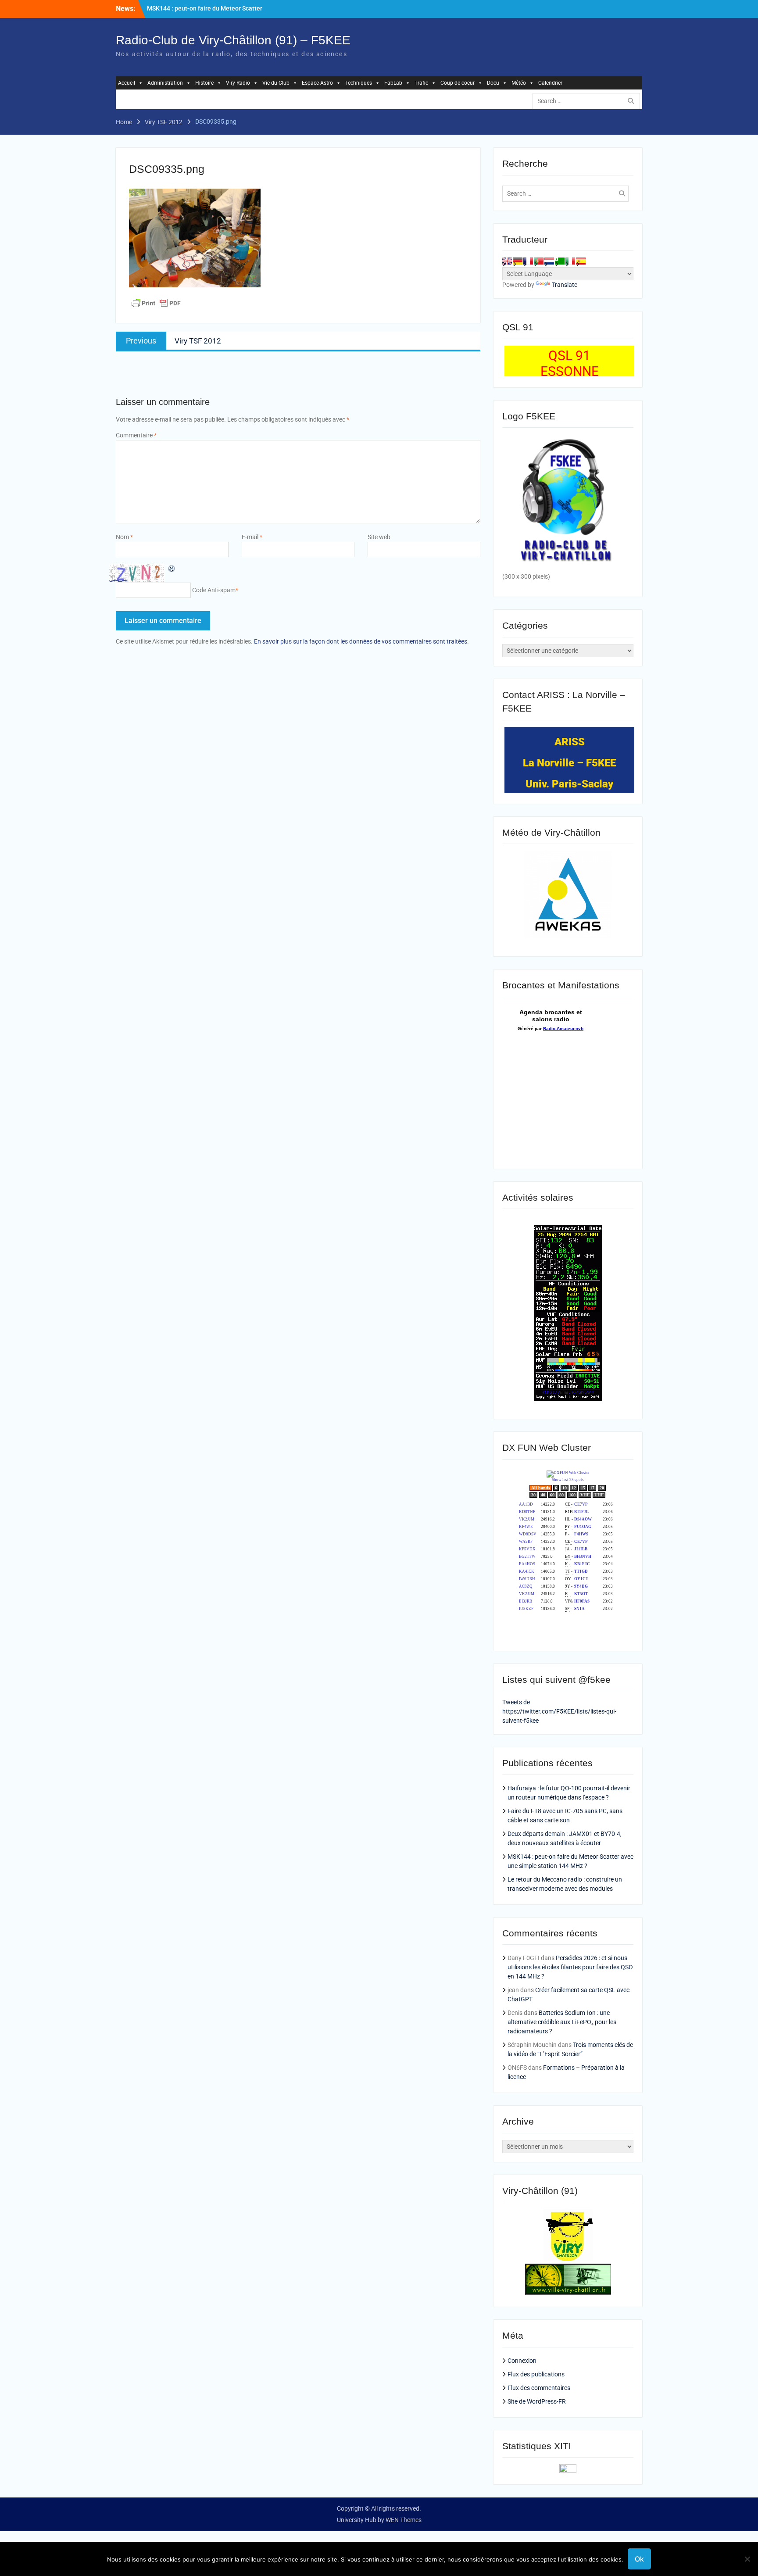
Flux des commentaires (539, 2388)
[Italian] (570, 261)
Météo (519, 83)
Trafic (421, 83)
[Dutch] (549, 261)
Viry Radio (238, 83)
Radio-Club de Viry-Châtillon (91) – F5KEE (233, 40)
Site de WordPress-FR (537, 2401)
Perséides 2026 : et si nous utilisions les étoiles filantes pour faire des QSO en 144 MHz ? (570, 1967)
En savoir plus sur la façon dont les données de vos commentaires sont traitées (361, 641)
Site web (379, 537)
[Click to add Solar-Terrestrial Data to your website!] (568, 1399)
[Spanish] (581, 261)
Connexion (522, 2361)
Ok (639, 2559)
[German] (518, 261)
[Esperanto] (560, 261)
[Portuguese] (539, 261)
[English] (507, 261)
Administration (165, 83)
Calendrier (550, 83)
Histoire (204, 83)
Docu (493, 83)
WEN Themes (404, 2520)
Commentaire (136, 435)
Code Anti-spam (214, 590)
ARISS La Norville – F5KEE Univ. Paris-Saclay (569, 763)
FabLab (393, 83)
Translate (565, 285)
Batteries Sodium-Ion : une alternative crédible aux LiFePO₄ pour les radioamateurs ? (562, 2022)
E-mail (252, 537)
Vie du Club (276, 83)
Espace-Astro (317, 83)
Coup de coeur (458, 83)
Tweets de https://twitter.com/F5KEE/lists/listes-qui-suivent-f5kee (559, 1711)
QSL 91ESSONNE (570, 363)
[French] (528, 261)
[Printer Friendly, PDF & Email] (156, 303)
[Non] (747, 2559)
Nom (124, 537)
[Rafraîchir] (172, 568)
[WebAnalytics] (568, 2471)
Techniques (359, 83)
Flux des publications (536, 2374)
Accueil (127, 83)
